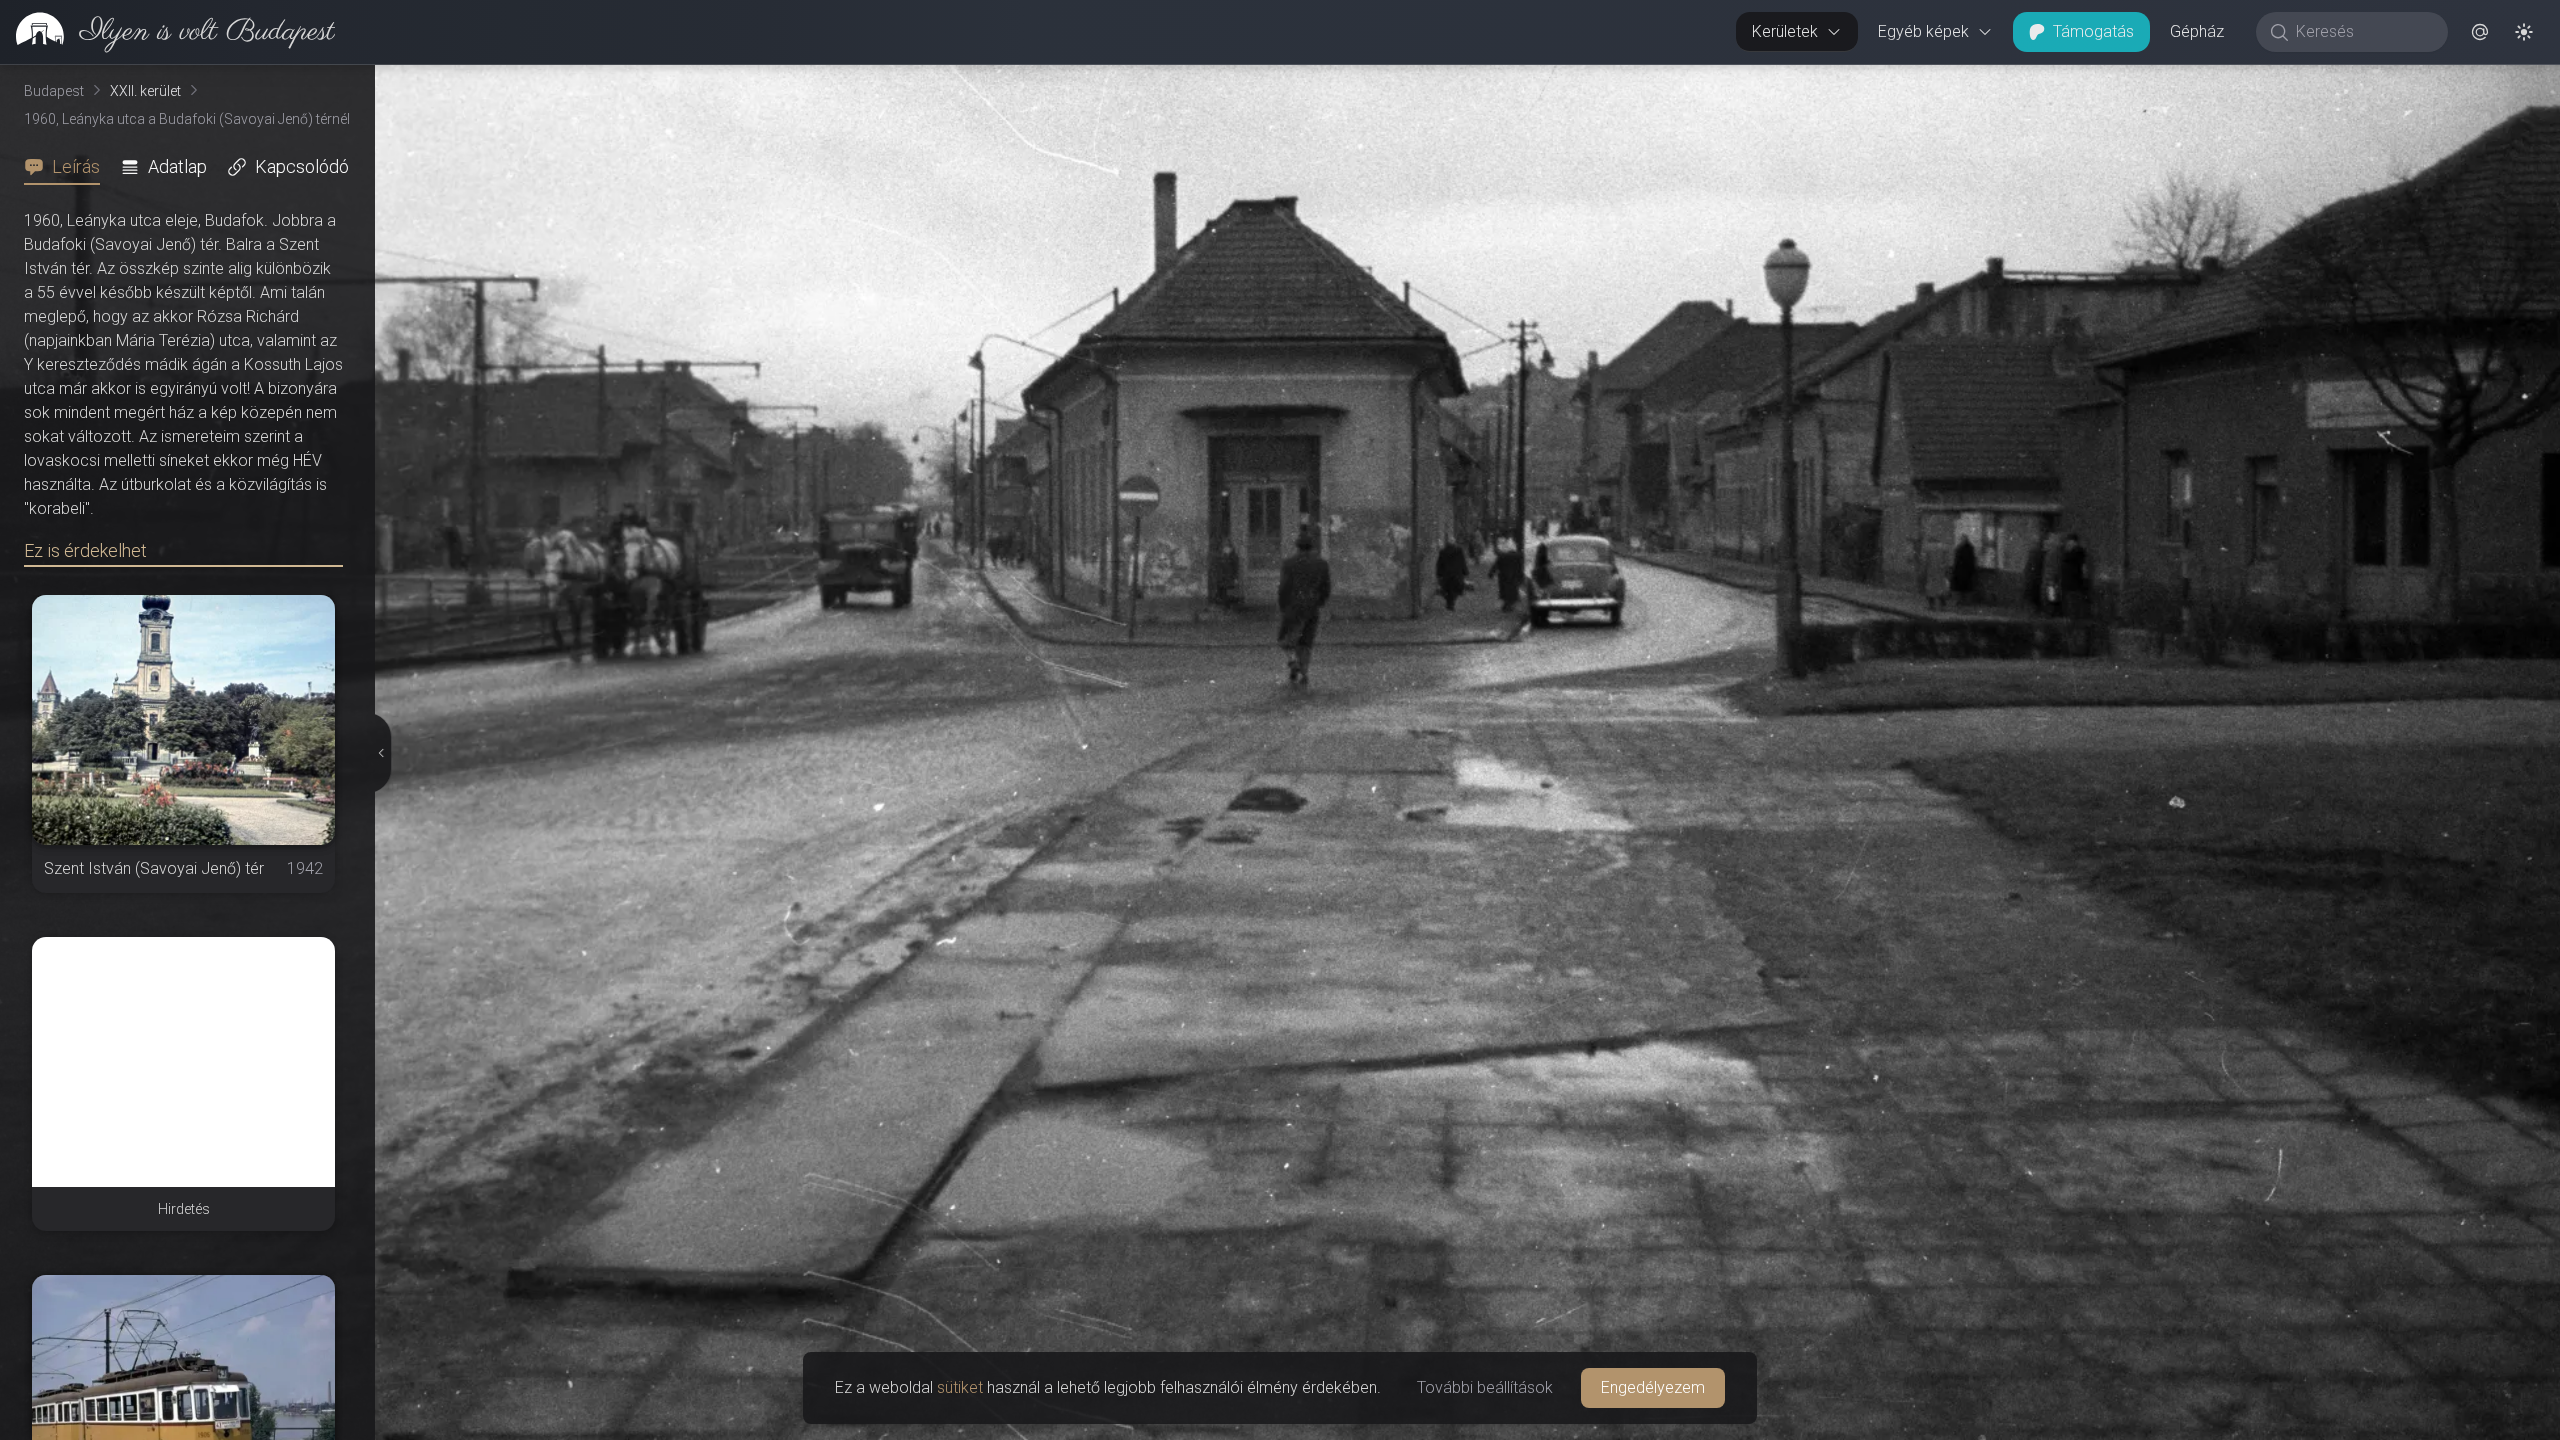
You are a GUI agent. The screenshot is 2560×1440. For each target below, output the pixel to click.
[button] (2480, 32)
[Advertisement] (183, 1062)
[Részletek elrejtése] (381, 753)
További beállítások (1485, 1387)
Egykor (2193, 81)
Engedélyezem (1653, 1387)
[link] (167, 32)
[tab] (68, 167)
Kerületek (1785, 31)
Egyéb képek (1923, 31)
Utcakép (2314, 81)
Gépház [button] (2197, 31)
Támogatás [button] (2093, 31)
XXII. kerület (145, 91)
